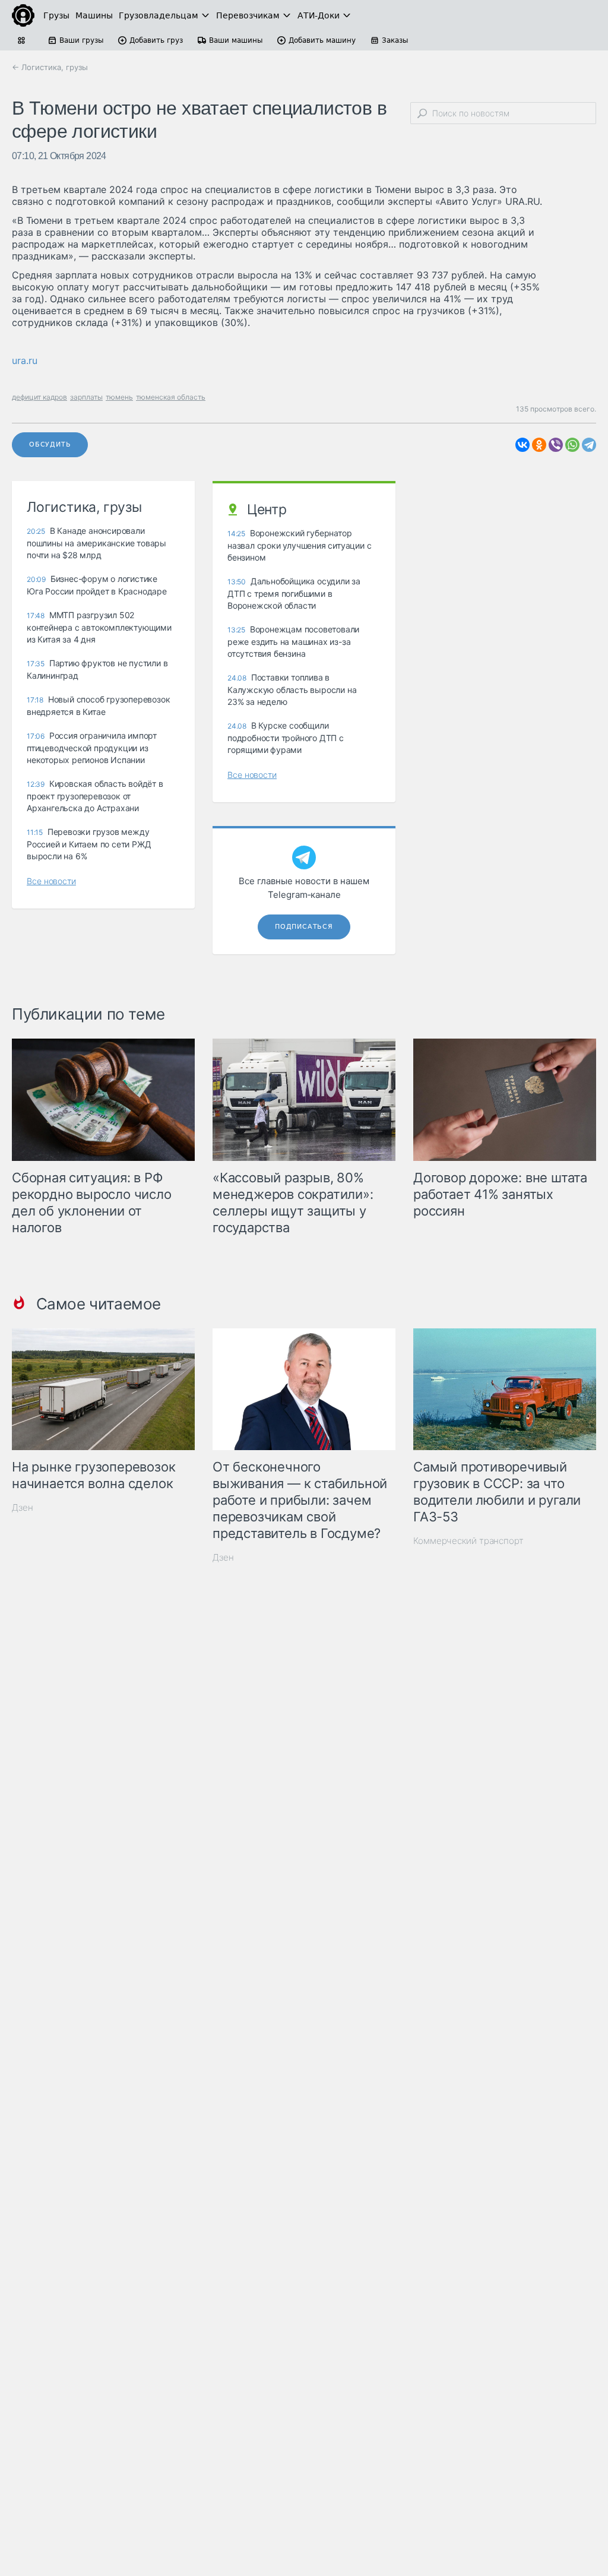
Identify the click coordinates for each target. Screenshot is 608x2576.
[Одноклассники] (539, 445)
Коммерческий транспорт (468, 1541)
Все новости (51, 881)
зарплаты (86, 397)
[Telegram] (589, 445)
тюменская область (171, 397)
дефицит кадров (39, 397)
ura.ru (25, 360)
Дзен (23, 1507)
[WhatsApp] (572, 445)
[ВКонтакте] (522, 445)
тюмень (119, 397)
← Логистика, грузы (50, 67)
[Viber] (556, 445)
